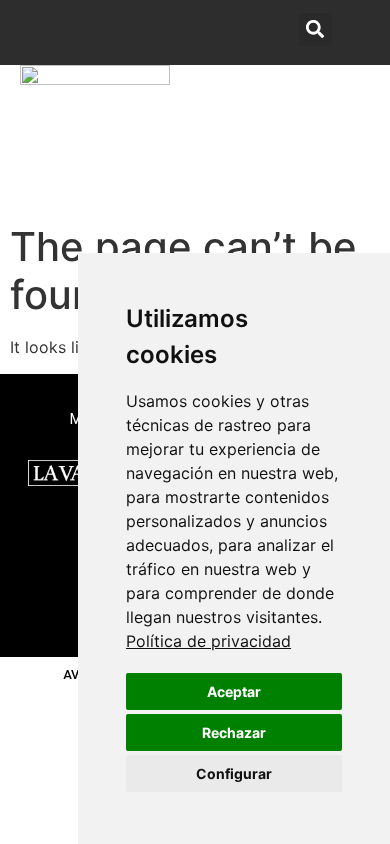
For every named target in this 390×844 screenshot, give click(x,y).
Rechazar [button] (234, 732)
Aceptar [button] (234, 691)
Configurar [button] (234, 773)
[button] (353, 140)
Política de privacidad (208, 641)
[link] (208, 641)
